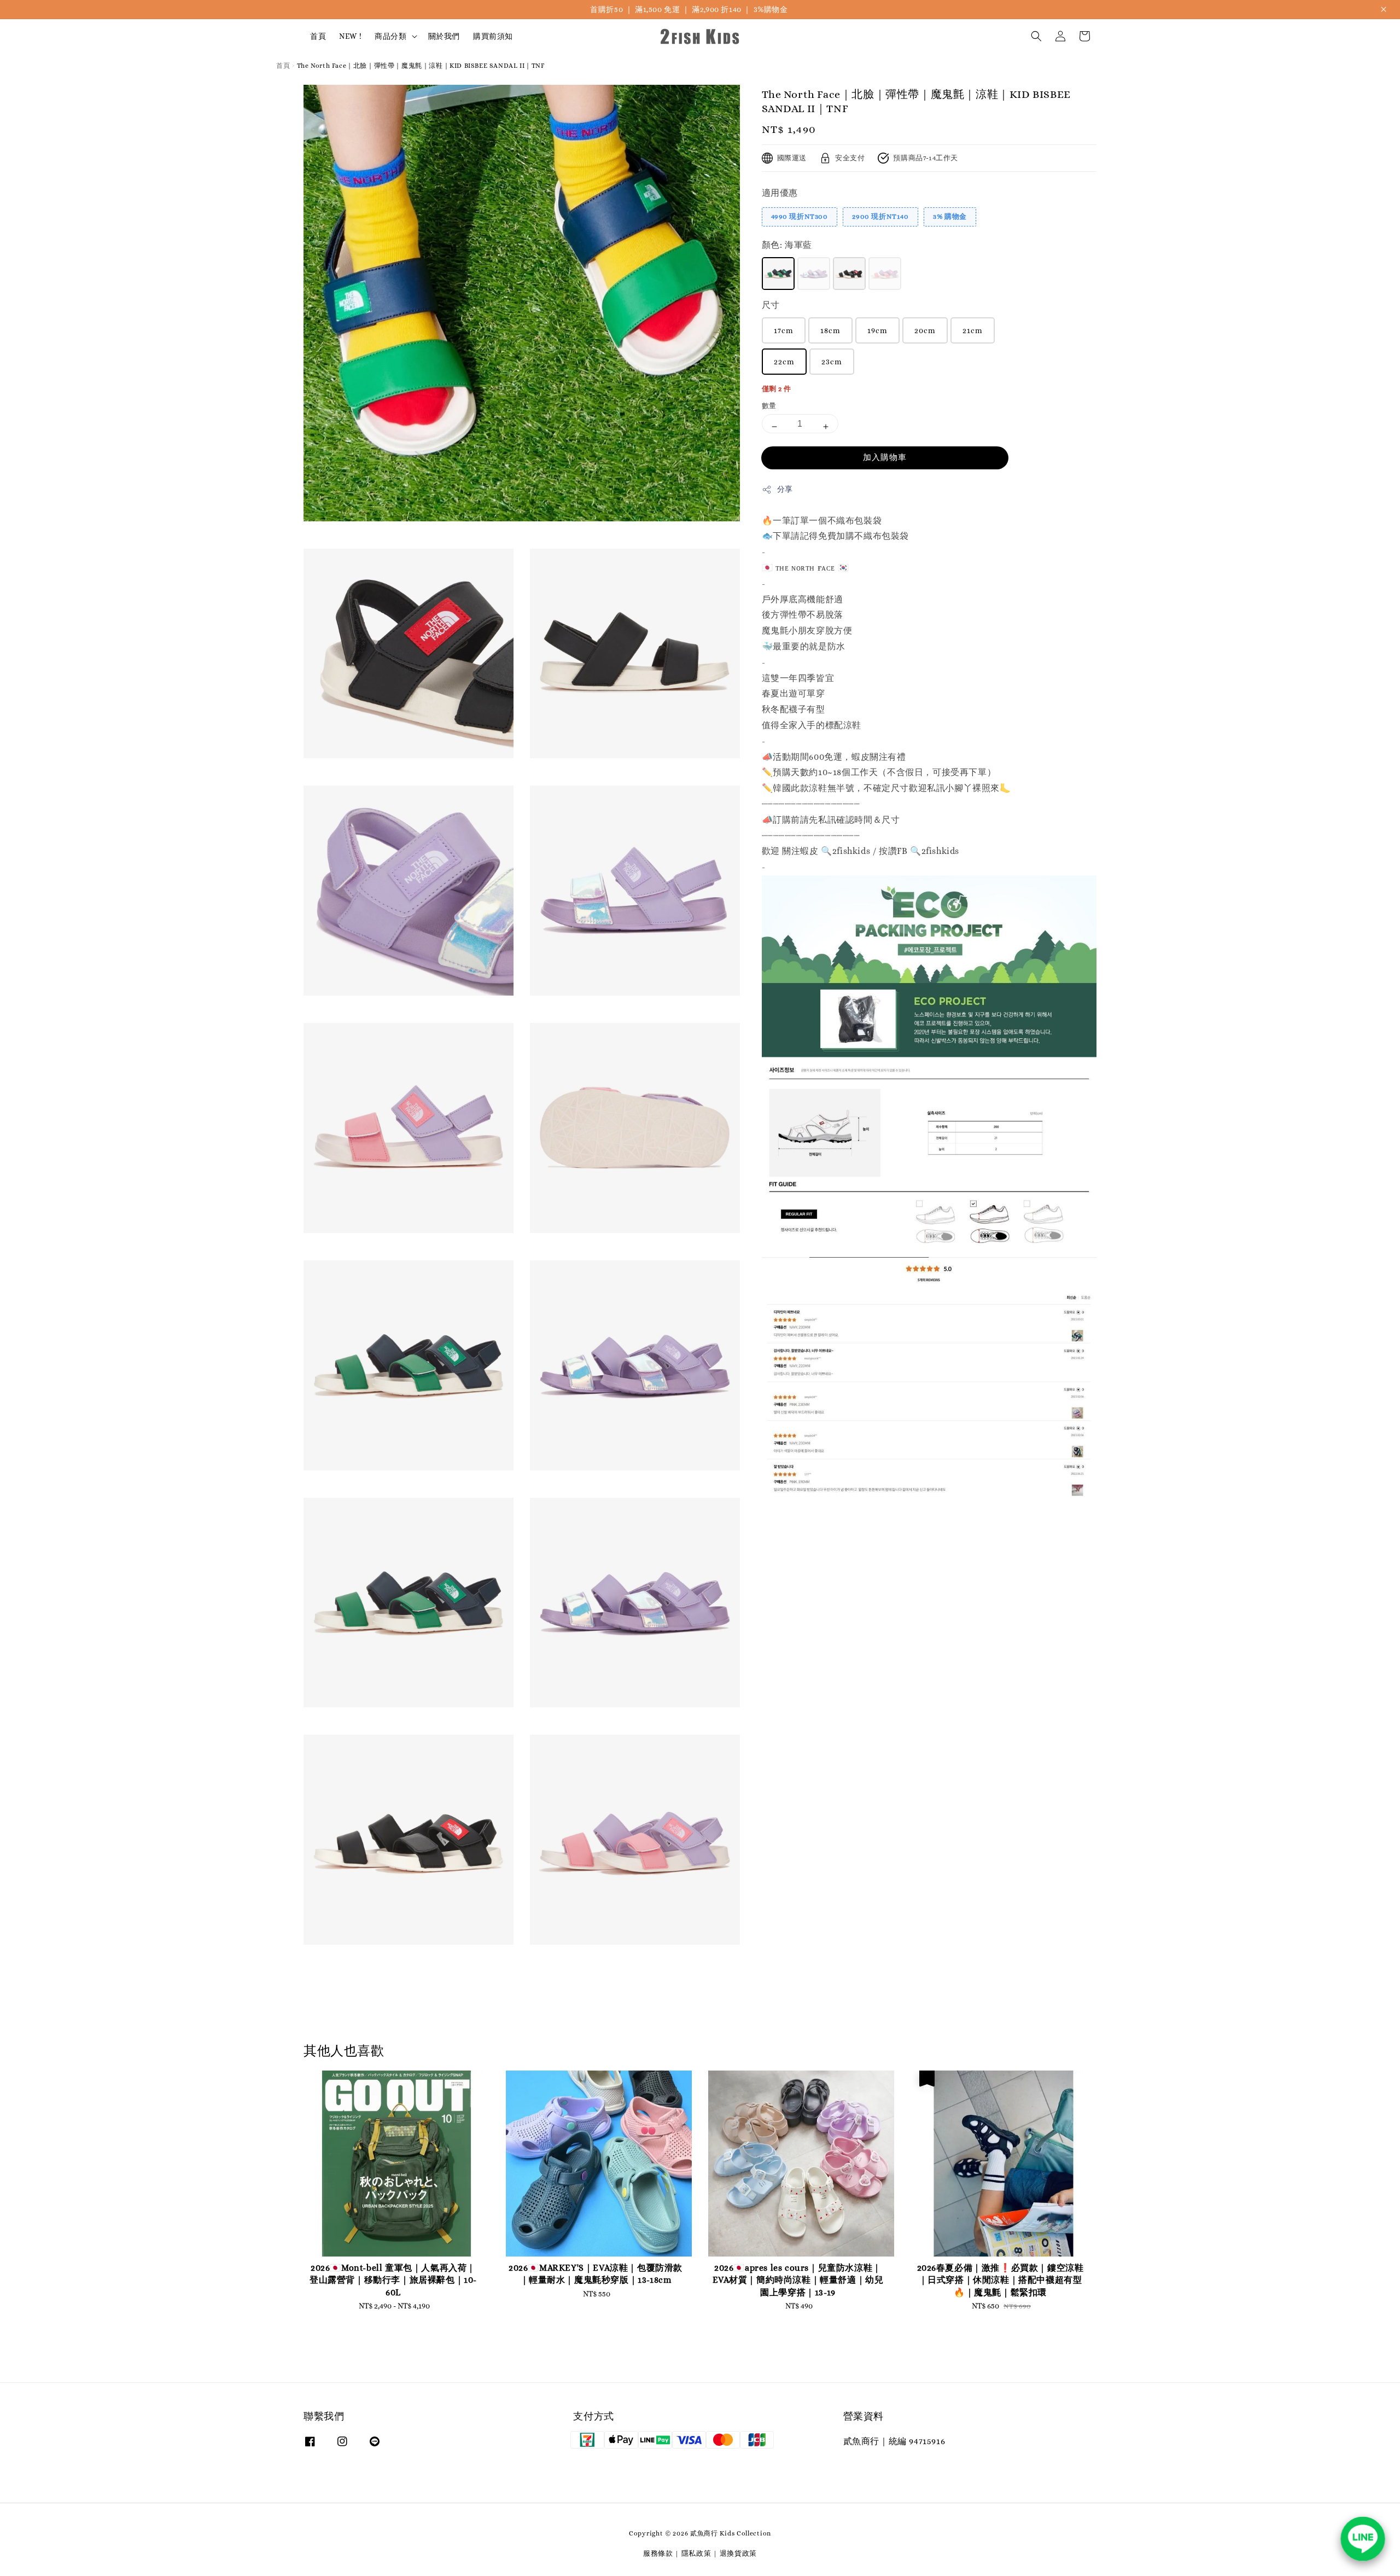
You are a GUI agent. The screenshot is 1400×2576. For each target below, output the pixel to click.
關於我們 (444, 36)
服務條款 (658, 2553)
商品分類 (390, 36)
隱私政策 (696, 2553)
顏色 (787, 245)
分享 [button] (785, 489)
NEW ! (350, 36)
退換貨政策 (739, 2553)
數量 (769, 406)
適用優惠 (780, 193)
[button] (1036, 36)
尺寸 (771, 305)
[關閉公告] (1384, 9)
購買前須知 (493, 36)
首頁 (318, 36)
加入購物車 (885, 457)
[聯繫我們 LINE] (1363, 2539)
